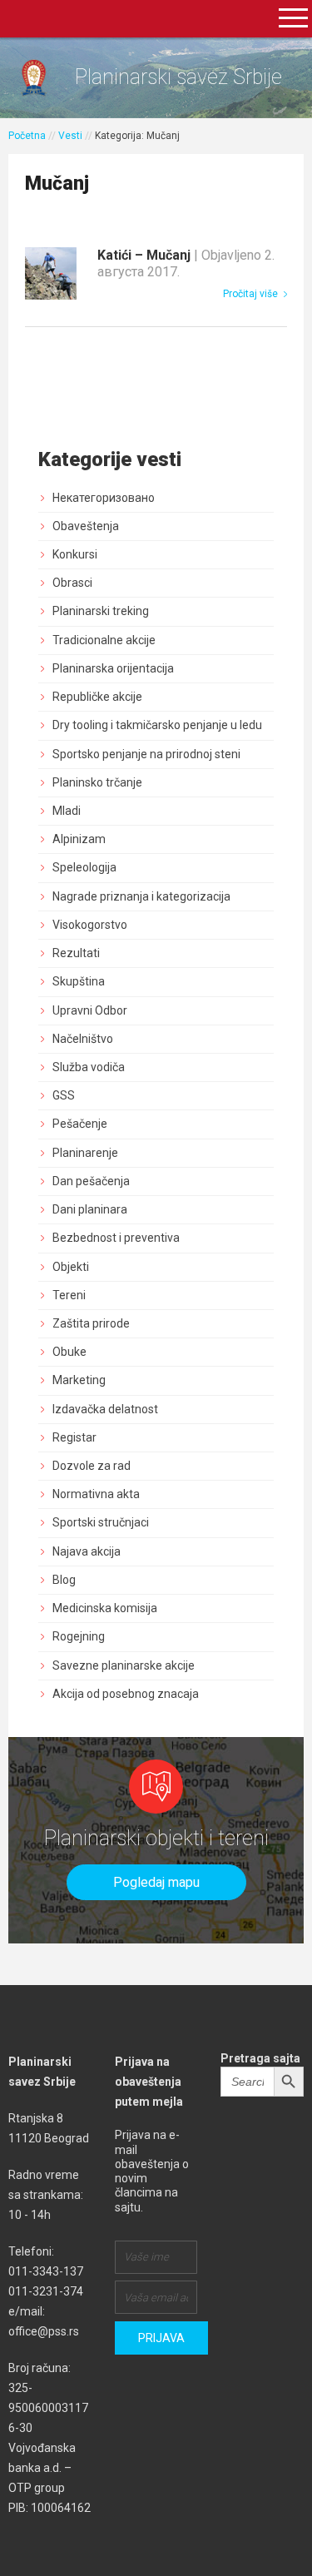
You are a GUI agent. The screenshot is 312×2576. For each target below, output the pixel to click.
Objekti (71, 1267)
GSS (64, 1095)
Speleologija (84, 867)
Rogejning (79, 1636)
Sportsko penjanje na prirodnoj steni (146, 754)
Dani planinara (90, 1209)
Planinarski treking (101, 611)
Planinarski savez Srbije (178, 77)
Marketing (79, 1380)
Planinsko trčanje (97, 782)
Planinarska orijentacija (113, 668)
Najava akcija (87, 1551)
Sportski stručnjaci (101, 1522)
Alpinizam (79, 839)
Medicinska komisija (105, 1608)
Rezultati (76, 953)
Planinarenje (85, 1153)
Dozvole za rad (92, 1466)
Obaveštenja (86, 526)
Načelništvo (83, 1039)
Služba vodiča (89, 1067)
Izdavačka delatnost (105, 1409)
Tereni (69, 1295)
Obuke (69, 1352)
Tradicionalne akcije (104, 640)
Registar (74, 1437)
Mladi (67, 811)
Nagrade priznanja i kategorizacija (141, 896)
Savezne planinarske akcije (124, 1665)
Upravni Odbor (90, 1010)
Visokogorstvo (90, 925)
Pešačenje (80, 1124)
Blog (64, 1580)
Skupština (79, 981)
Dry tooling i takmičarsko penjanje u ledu (157, 725)
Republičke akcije (97, 697)
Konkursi (75, 554)
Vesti (70, 136)
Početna (27, 136)
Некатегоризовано (104, 498)
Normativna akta (96, 1494)
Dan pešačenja (91, 1181)
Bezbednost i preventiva (116, 1238)
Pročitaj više (252, 294)
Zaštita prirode (91, 1323)
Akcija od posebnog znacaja (126, 1694)
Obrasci (72, 583)
